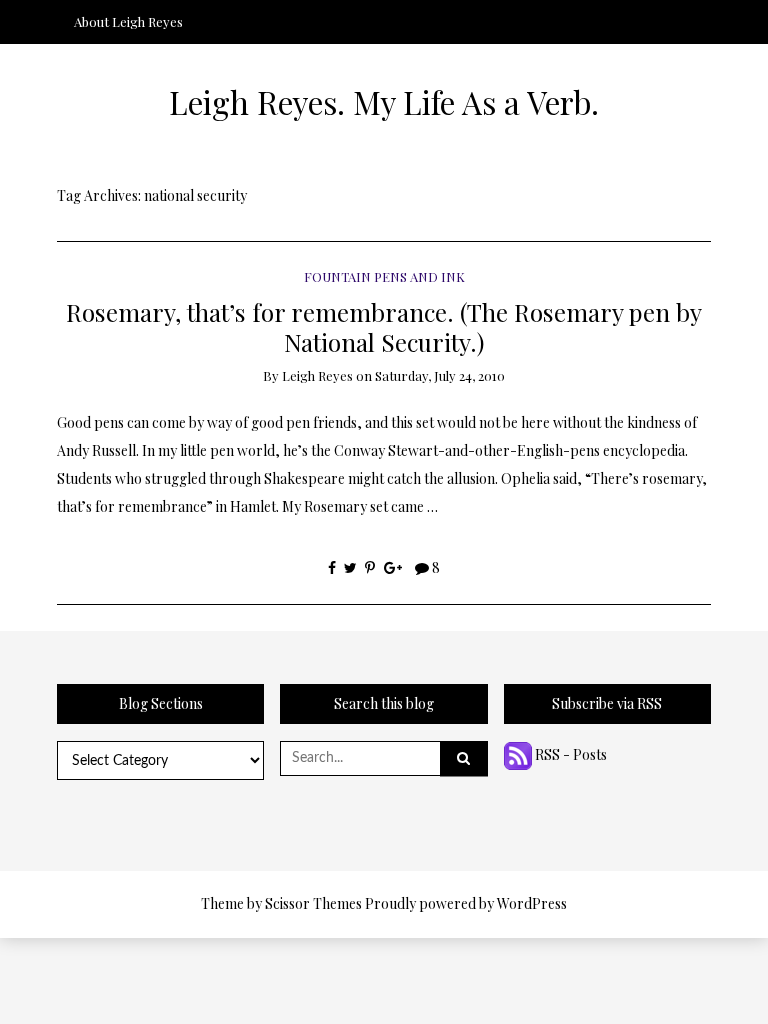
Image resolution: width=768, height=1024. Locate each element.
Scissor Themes (313, 903)
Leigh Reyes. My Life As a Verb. (384, 102)
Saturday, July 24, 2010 (440, 375)
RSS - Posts (569, 754)
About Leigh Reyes (128, 21)
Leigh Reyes (317, 375)
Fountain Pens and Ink (384, 276)
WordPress (532, 903)
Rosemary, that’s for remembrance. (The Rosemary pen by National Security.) (384, 326)
